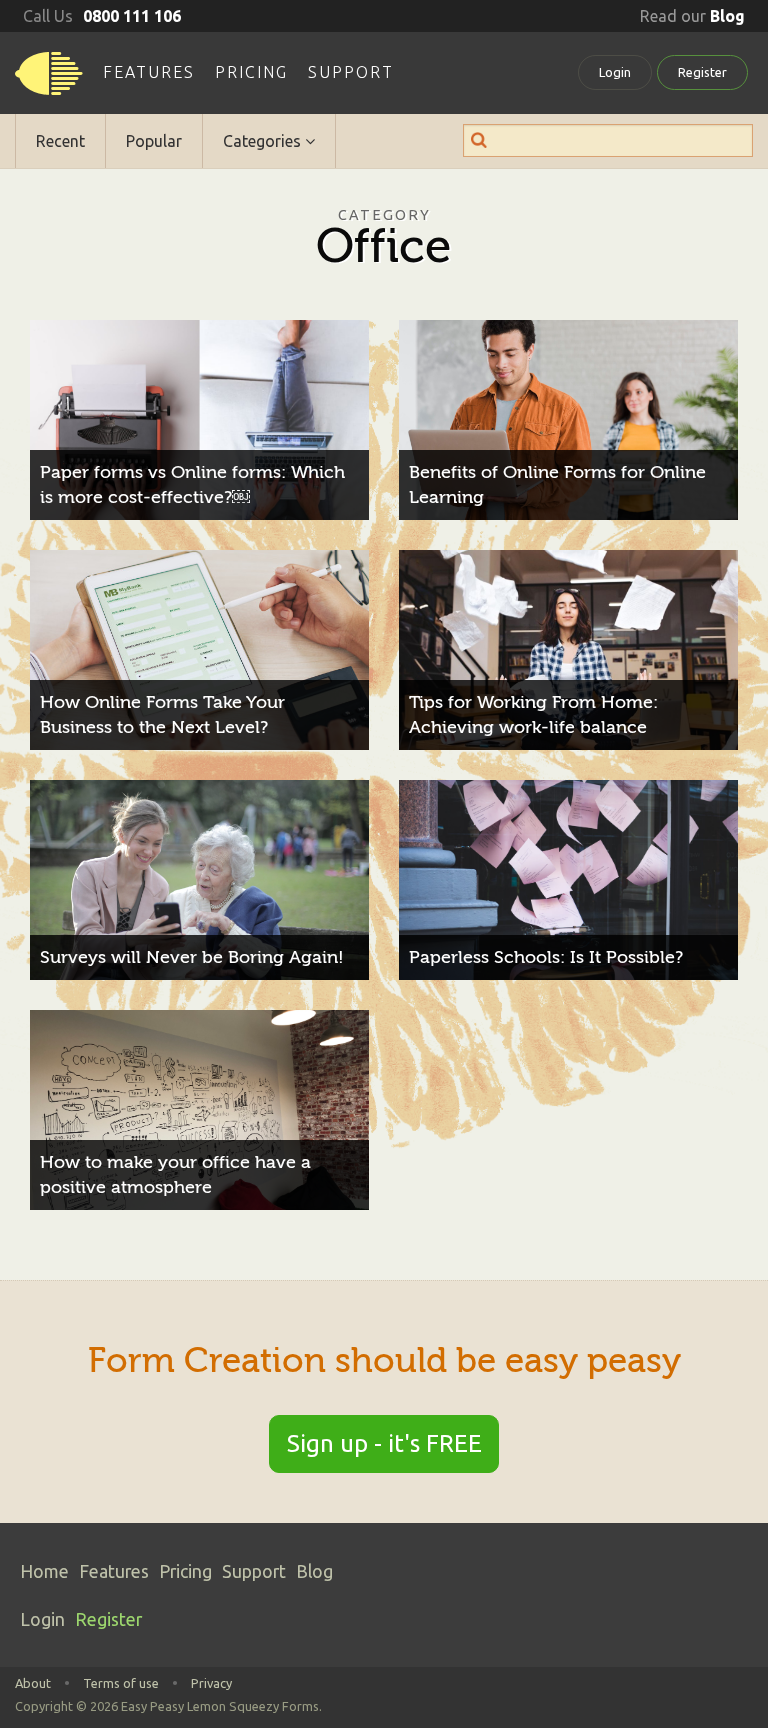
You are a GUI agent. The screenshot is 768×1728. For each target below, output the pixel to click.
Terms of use (121, 1683)
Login (615, 72)
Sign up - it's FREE (384, 1443)
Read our (692, 16)
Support (351, 72)
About (33, 1683)
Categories (264, 141)
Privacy (211, 1683)
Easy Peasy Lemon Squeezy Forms (49, 80)
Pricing (251, 72)
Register (702, 72)
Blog (314, 1571)
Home (44, 1571)
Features (149, 72)
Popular (154, 141)
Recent (60, 141)
